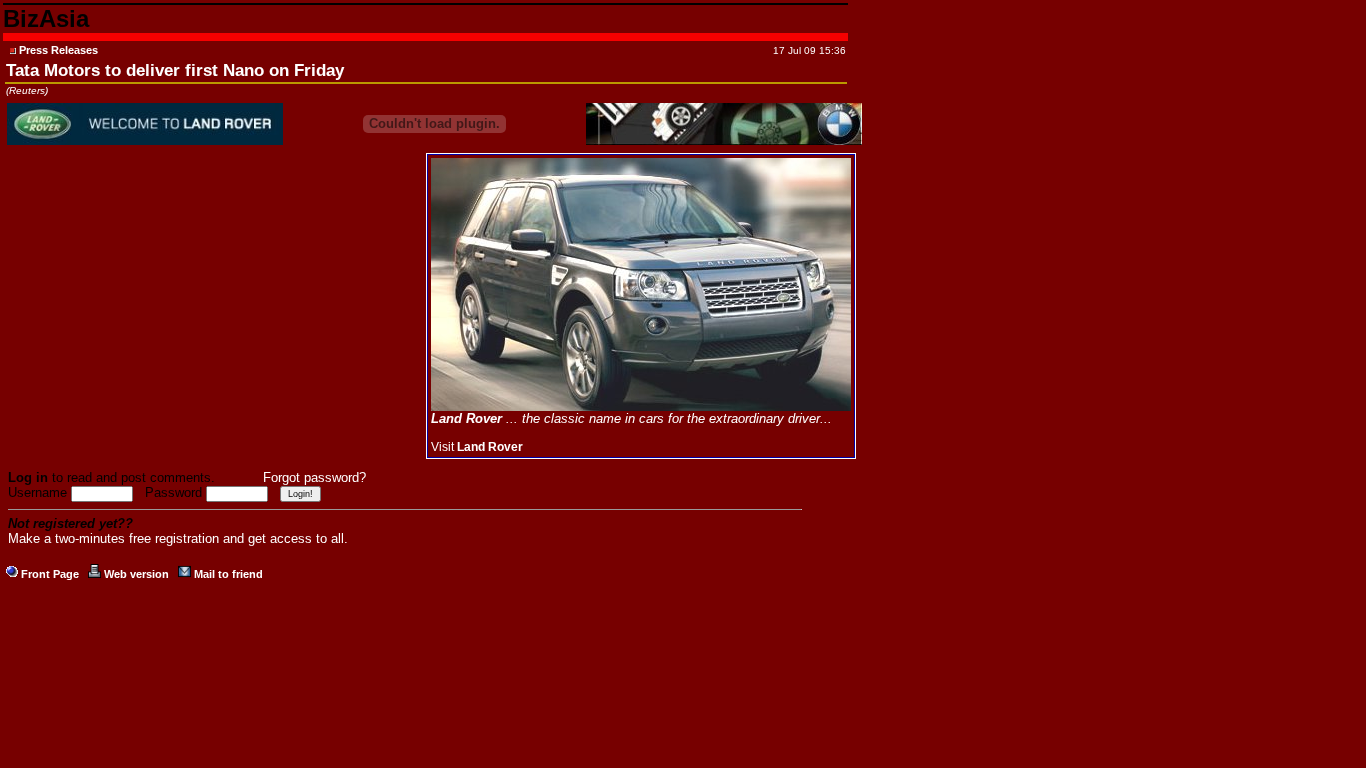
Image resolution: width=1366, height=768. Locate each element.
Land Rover (490, 447)
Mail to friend (228, 574)
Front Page (50, 574)
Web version (136, 574)
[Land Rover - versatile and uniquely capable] (641, 407)
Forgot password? (314, 477)
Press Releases (58, 50)
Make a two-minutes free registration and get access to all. (178, 538)
